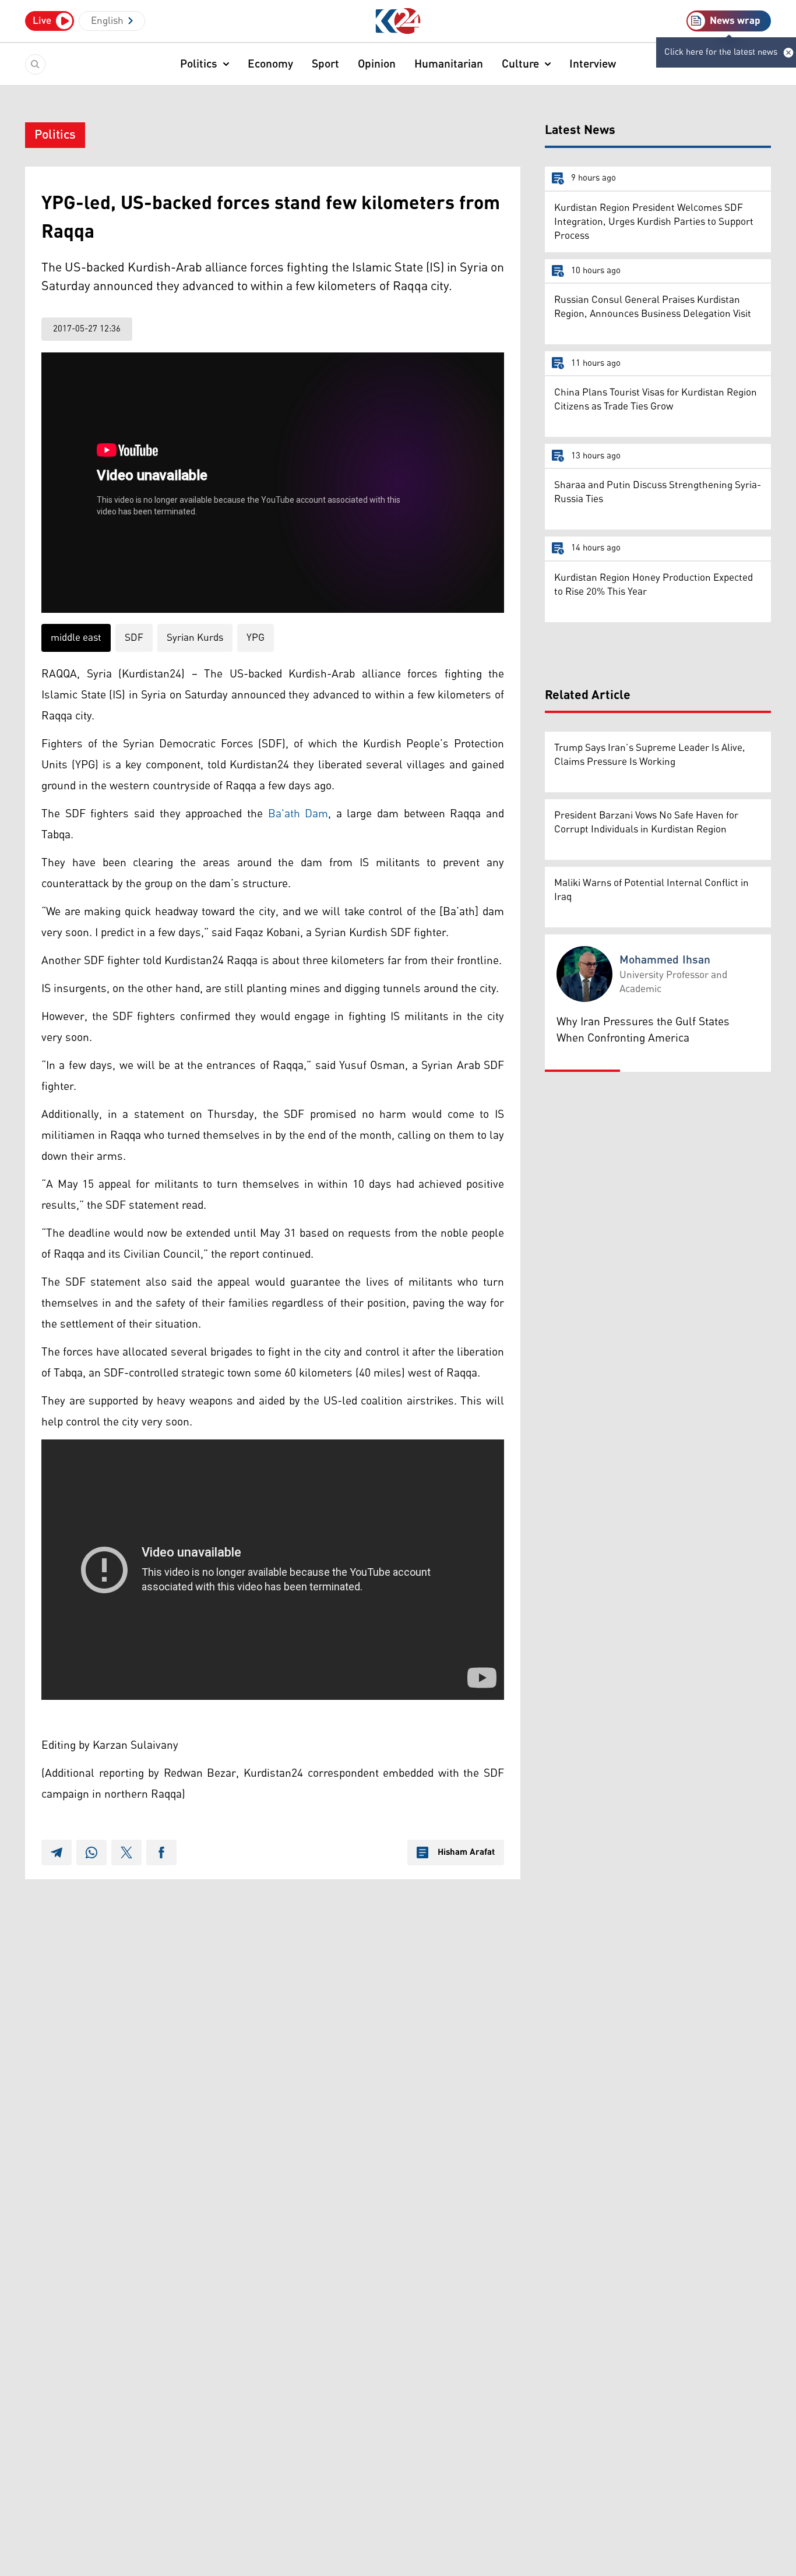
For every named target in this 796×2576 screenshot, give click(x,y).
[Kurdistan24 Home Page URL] (398, 21)
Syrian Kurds (195, 638)
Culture (520, 64)
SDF (134, 638)
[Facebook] (161, 1852)
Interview (593, 64)
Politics (199, 64)
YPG (256, 638)
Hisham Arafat (466, 1852)
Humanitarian (449, 64)
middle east (76, 638)
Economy (270, 64)
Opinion (377, 64)
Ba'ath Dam (298, 814)
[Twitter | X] (126, 1852)
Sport (325, 64)
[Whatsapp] (91, 1852)
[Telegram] (57, 1852)
